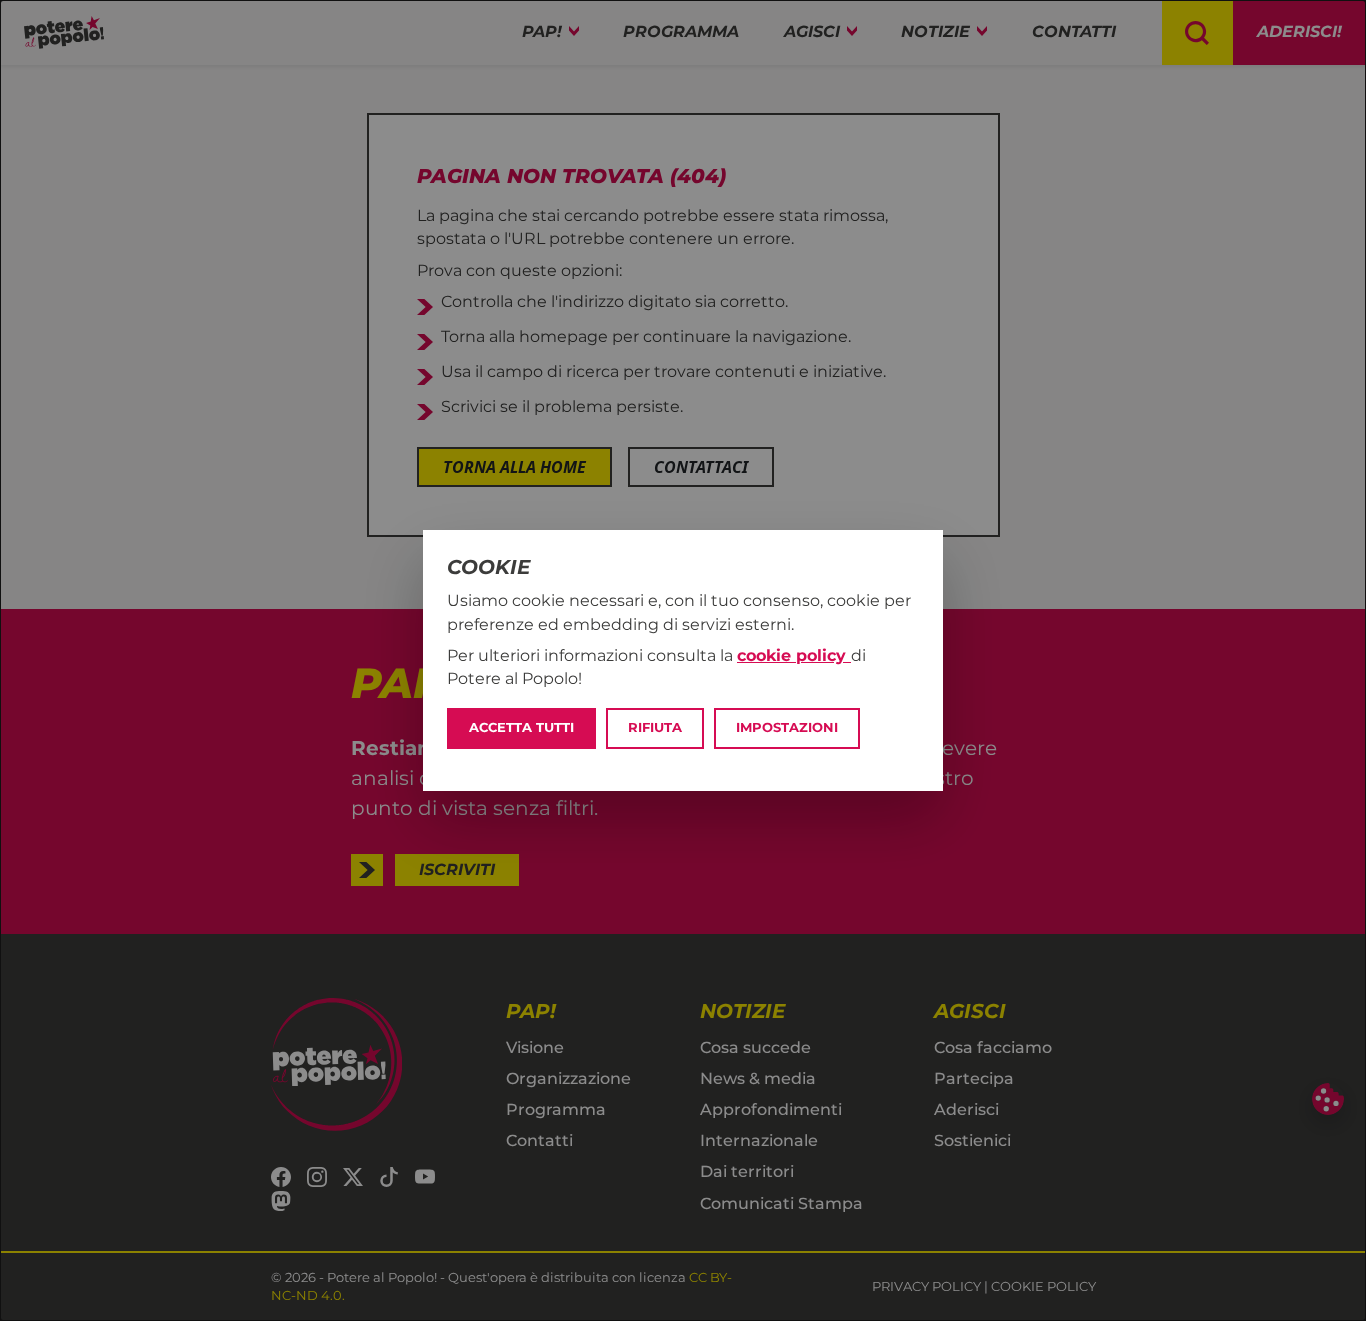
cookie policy (794, 655)
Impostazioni (787, 727)
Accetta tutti (521, 727)
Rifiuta (655, 727)
